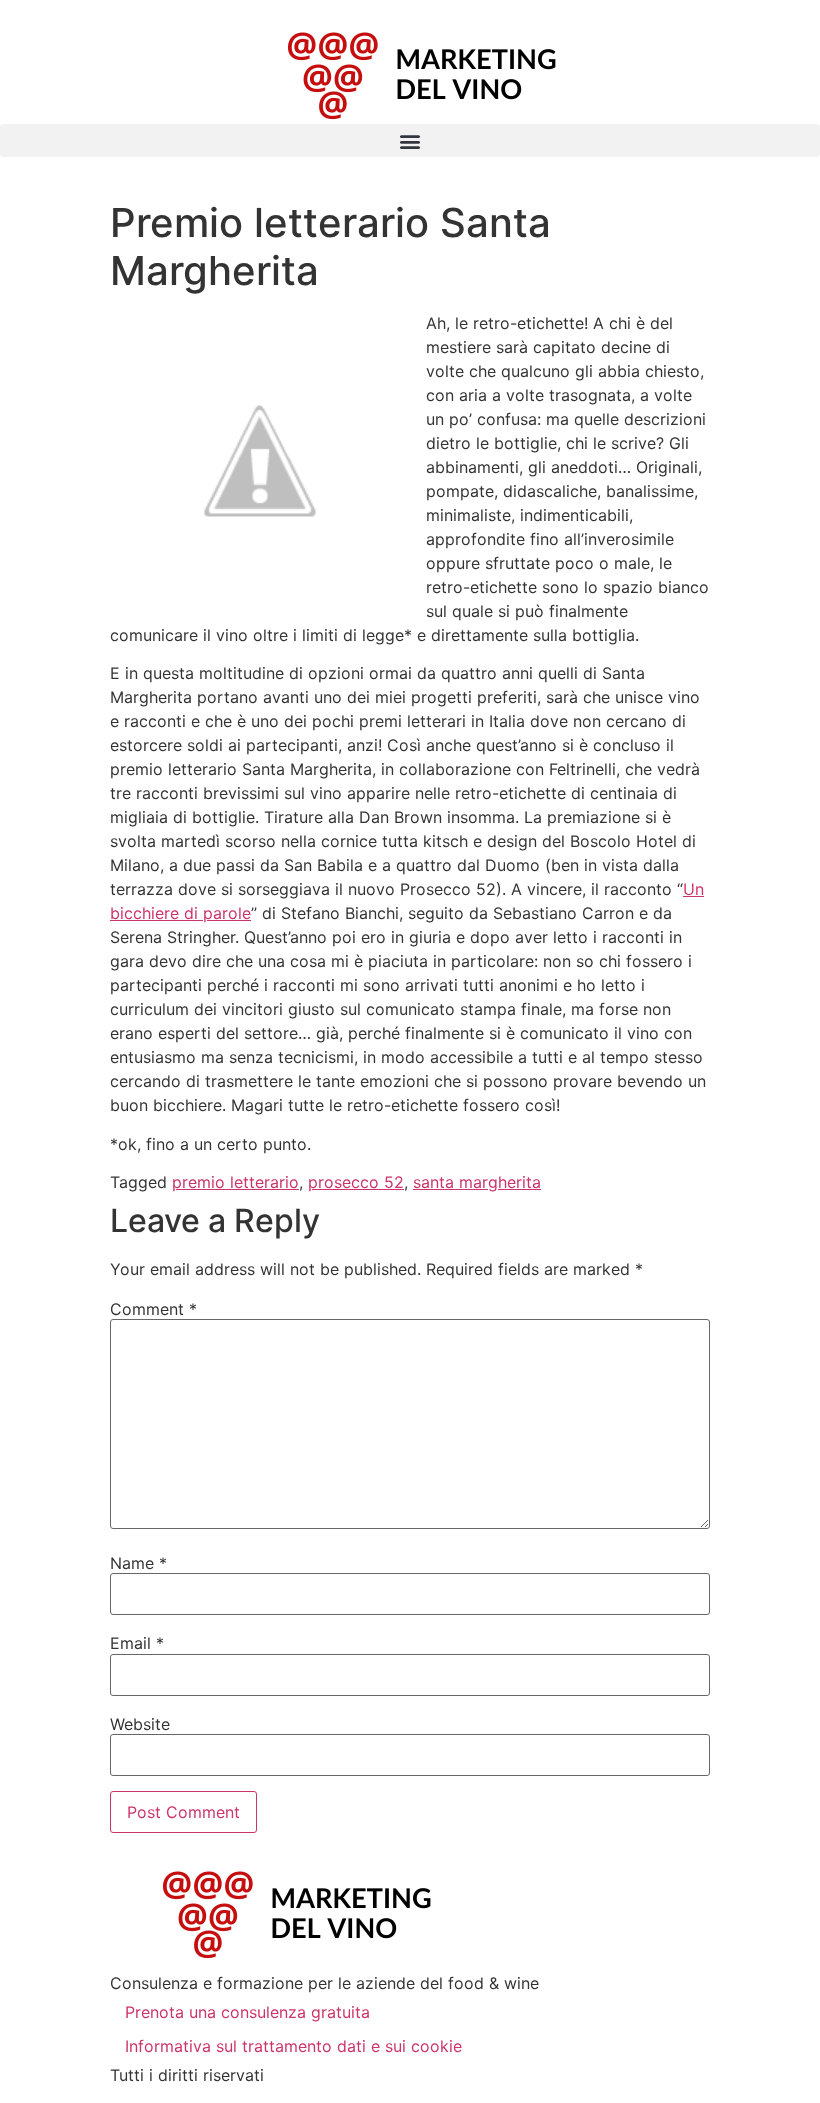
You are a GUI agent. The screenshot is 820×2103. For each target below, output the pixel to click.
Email (137, 1643)
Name (138, 1563)
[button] (410, 140)
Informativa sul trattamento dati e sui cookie (293, 2046)
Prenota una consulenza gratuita (247, 2012)
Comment (153, 1309)
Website (140, 1724)
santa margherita (477, 1182)
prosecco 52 (356, 1182)
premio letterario (235, 1182)
